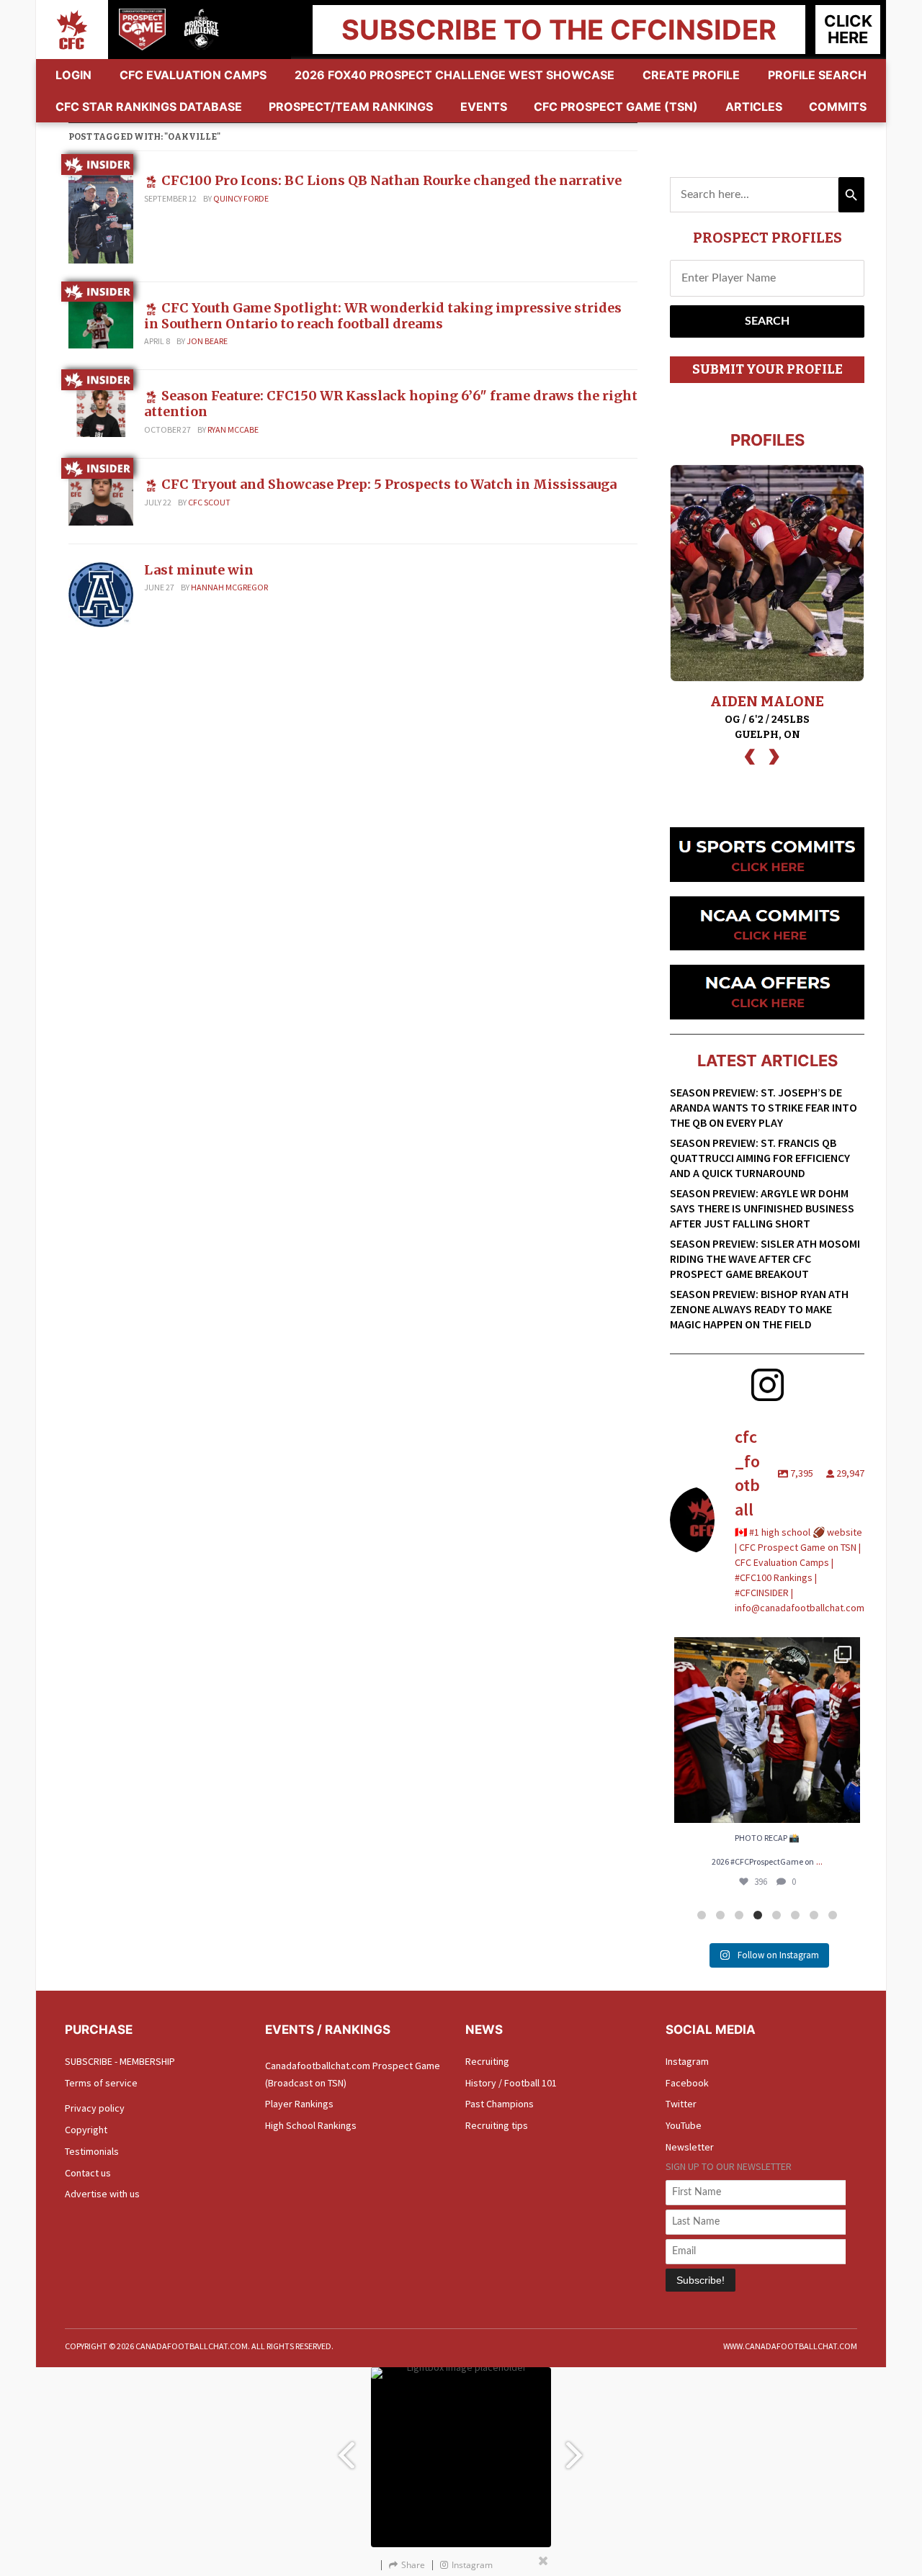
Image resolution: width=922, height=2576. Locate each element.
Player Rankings (299, 2104)
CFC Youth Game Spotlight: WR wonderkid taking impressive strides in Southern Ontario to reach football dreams (383, 316)
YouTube (684, 2125)
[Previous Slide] (346, 2448)
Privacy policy (95, 2108)
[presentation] (750, 755)
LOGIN (73, 75)
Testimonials (92, 2151)
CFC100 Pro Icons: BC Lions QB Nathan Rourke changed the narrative (391, 180)
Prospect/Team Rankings (351, 107)
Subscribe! (701, 2280)
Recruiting (487, 2061)
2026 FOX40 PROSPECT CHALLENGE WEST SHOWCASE (455, 75)
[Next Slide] (576, 2448)
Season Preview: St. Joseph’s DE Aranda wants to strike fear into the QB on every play (764, 1107)
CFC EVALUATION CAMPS (193, 75)
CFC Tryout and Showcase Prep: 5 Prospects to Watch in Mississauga (389, 484)
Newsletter (690, 2147)
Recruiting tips (497, 2125)
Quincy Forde (241, 198)
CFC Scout (209, 502)
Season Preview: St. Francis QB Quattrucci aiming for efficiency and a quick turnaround (760, 1158)
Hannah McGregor (229, 587)
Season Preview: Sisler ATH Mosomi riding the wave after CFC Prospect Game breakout (765, 1258)
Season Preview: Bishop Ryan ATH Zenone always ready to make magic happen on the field (759, 1309)
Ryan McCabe (233, 429)
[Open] (767, 1730)
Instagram (687, 2061)
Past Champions (500, 2104)
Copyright (86, 2130)
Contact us (88, 2173)
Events (484, 107)
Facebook (687, 2083)
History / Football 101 (511, 2083)
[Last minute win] (101, 593)
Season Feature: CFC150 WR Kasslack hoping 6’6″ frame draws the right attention (391, 404)
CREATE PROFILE (691, 75)
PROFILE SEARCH (817, 75)
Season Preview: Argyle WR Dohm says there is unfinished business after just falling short (762, 1208)
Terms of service (101, 2083)
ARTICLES (754, 107)
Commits (838, 107)
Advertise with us (102, 2194)
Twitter (681, 2104)
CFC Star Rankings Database (149, 107)
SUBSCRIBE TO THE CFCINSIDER (559, 30)
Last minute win (199, 570)
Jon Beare (207, 341)
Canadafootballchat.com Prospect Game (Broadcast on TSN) (353, 2074)
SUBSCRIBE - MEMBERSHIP (120, 2061)
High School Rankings (311, 2125)
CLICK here (848, 29)
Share (413, 2565)
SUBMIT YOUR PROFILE (767, 369)
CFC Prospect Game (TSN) (616, 107)
